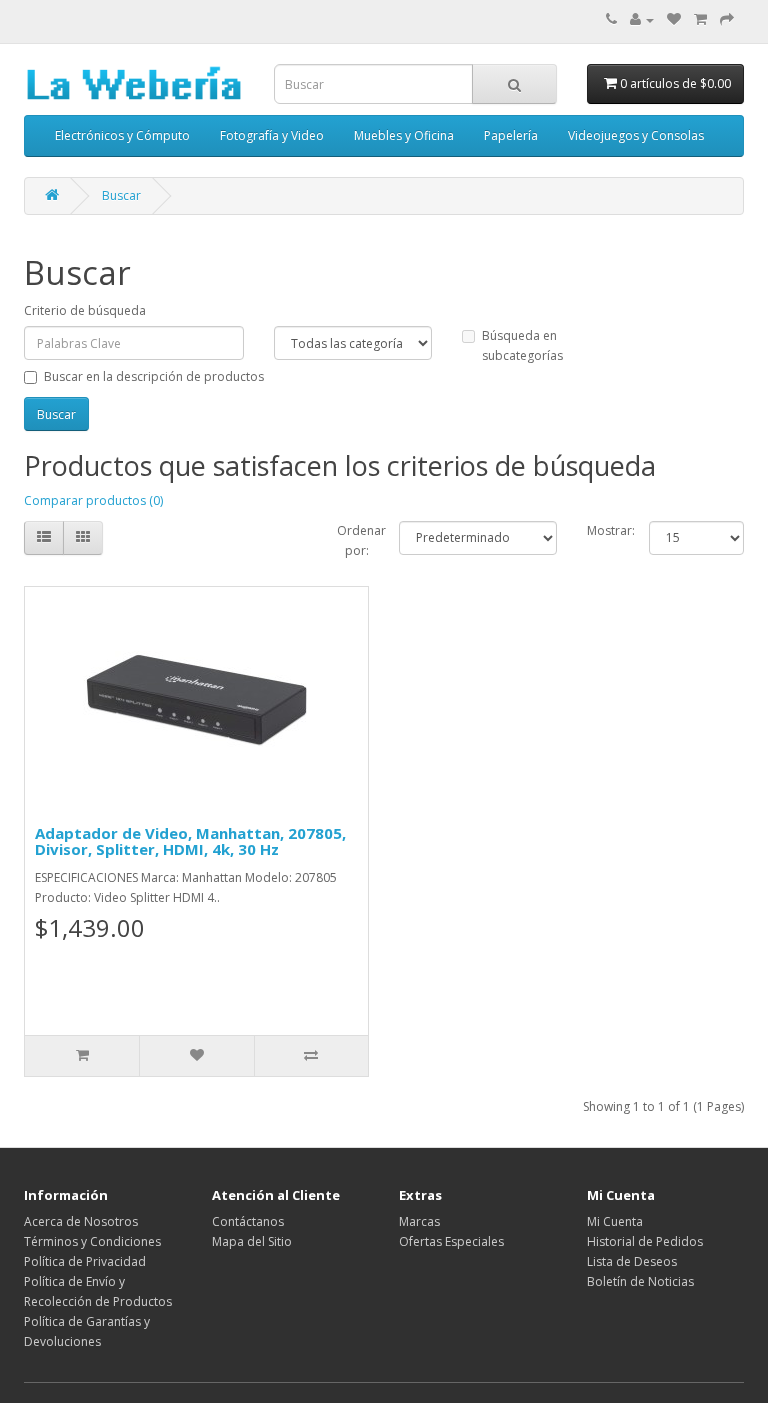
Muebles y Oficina (404, 135)
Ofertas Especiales (451, 1241)
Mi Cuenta (615, 1221)
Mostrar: (603, 530)
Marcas (419, 1221)
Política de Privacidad (85, 1261)
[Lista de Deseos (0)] (674, 19)
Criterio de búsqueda (85, 310)
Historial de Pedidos (645, 1241)
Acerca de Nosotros (81, 1221)
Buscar (121, 195)
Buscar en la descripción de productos (154, 376)
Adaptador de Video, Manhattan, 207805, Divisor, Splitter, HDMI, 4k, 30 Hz (190, 841)
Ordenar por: (353, 540)
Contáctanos (248, 1221)
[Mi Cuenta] (642, 19)
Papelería (511, 135)
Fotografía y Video (272, 135)
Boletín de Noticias (640, 1281)
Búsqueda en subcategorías (522, 345)
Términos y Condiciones (92, 1241)
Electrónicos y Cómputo (122, 135)
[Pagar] (727, 19)
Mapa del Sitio (252, 1241)
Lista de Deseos (632, 1261)
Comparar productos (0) (93, 500)
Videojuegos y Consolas (636, 135)
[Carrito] (700, 19)
